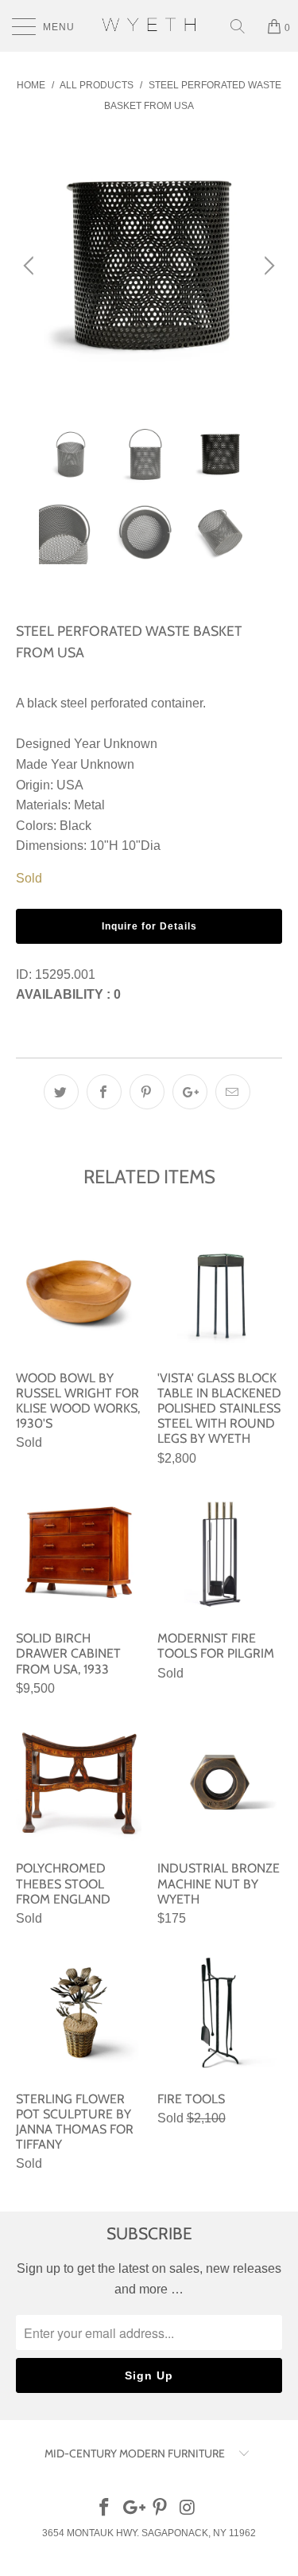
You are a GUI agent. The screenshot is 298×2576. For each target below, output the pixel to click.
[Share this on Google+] (190, 1092)
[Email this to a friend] (233, 1092)
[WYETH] (149, 26)
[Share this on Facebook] (104, 1092)
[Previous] (31, 265)
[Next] (267, 265)
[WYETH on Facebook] (105, 2509)
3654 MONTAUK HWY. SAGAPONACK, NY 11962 (149, 2533)
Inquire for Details (149, 926)
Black (75, 826)
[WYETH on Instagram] (188, 2509)
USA (70, 785)
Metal (89, 805)
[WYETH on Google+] (133, 2509)
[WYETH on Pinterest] (161, 2509)
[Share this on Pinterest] (147, 1092)
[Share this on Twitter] (61, 1092)
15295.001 (65, 974)
